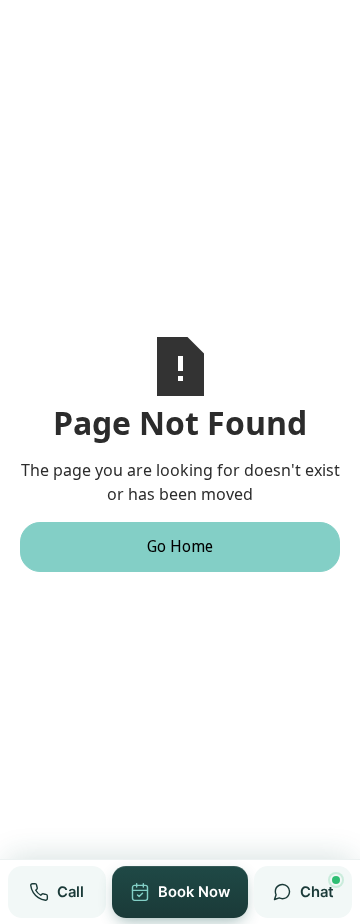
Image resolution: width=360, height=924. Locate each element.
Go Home (180, 546)
